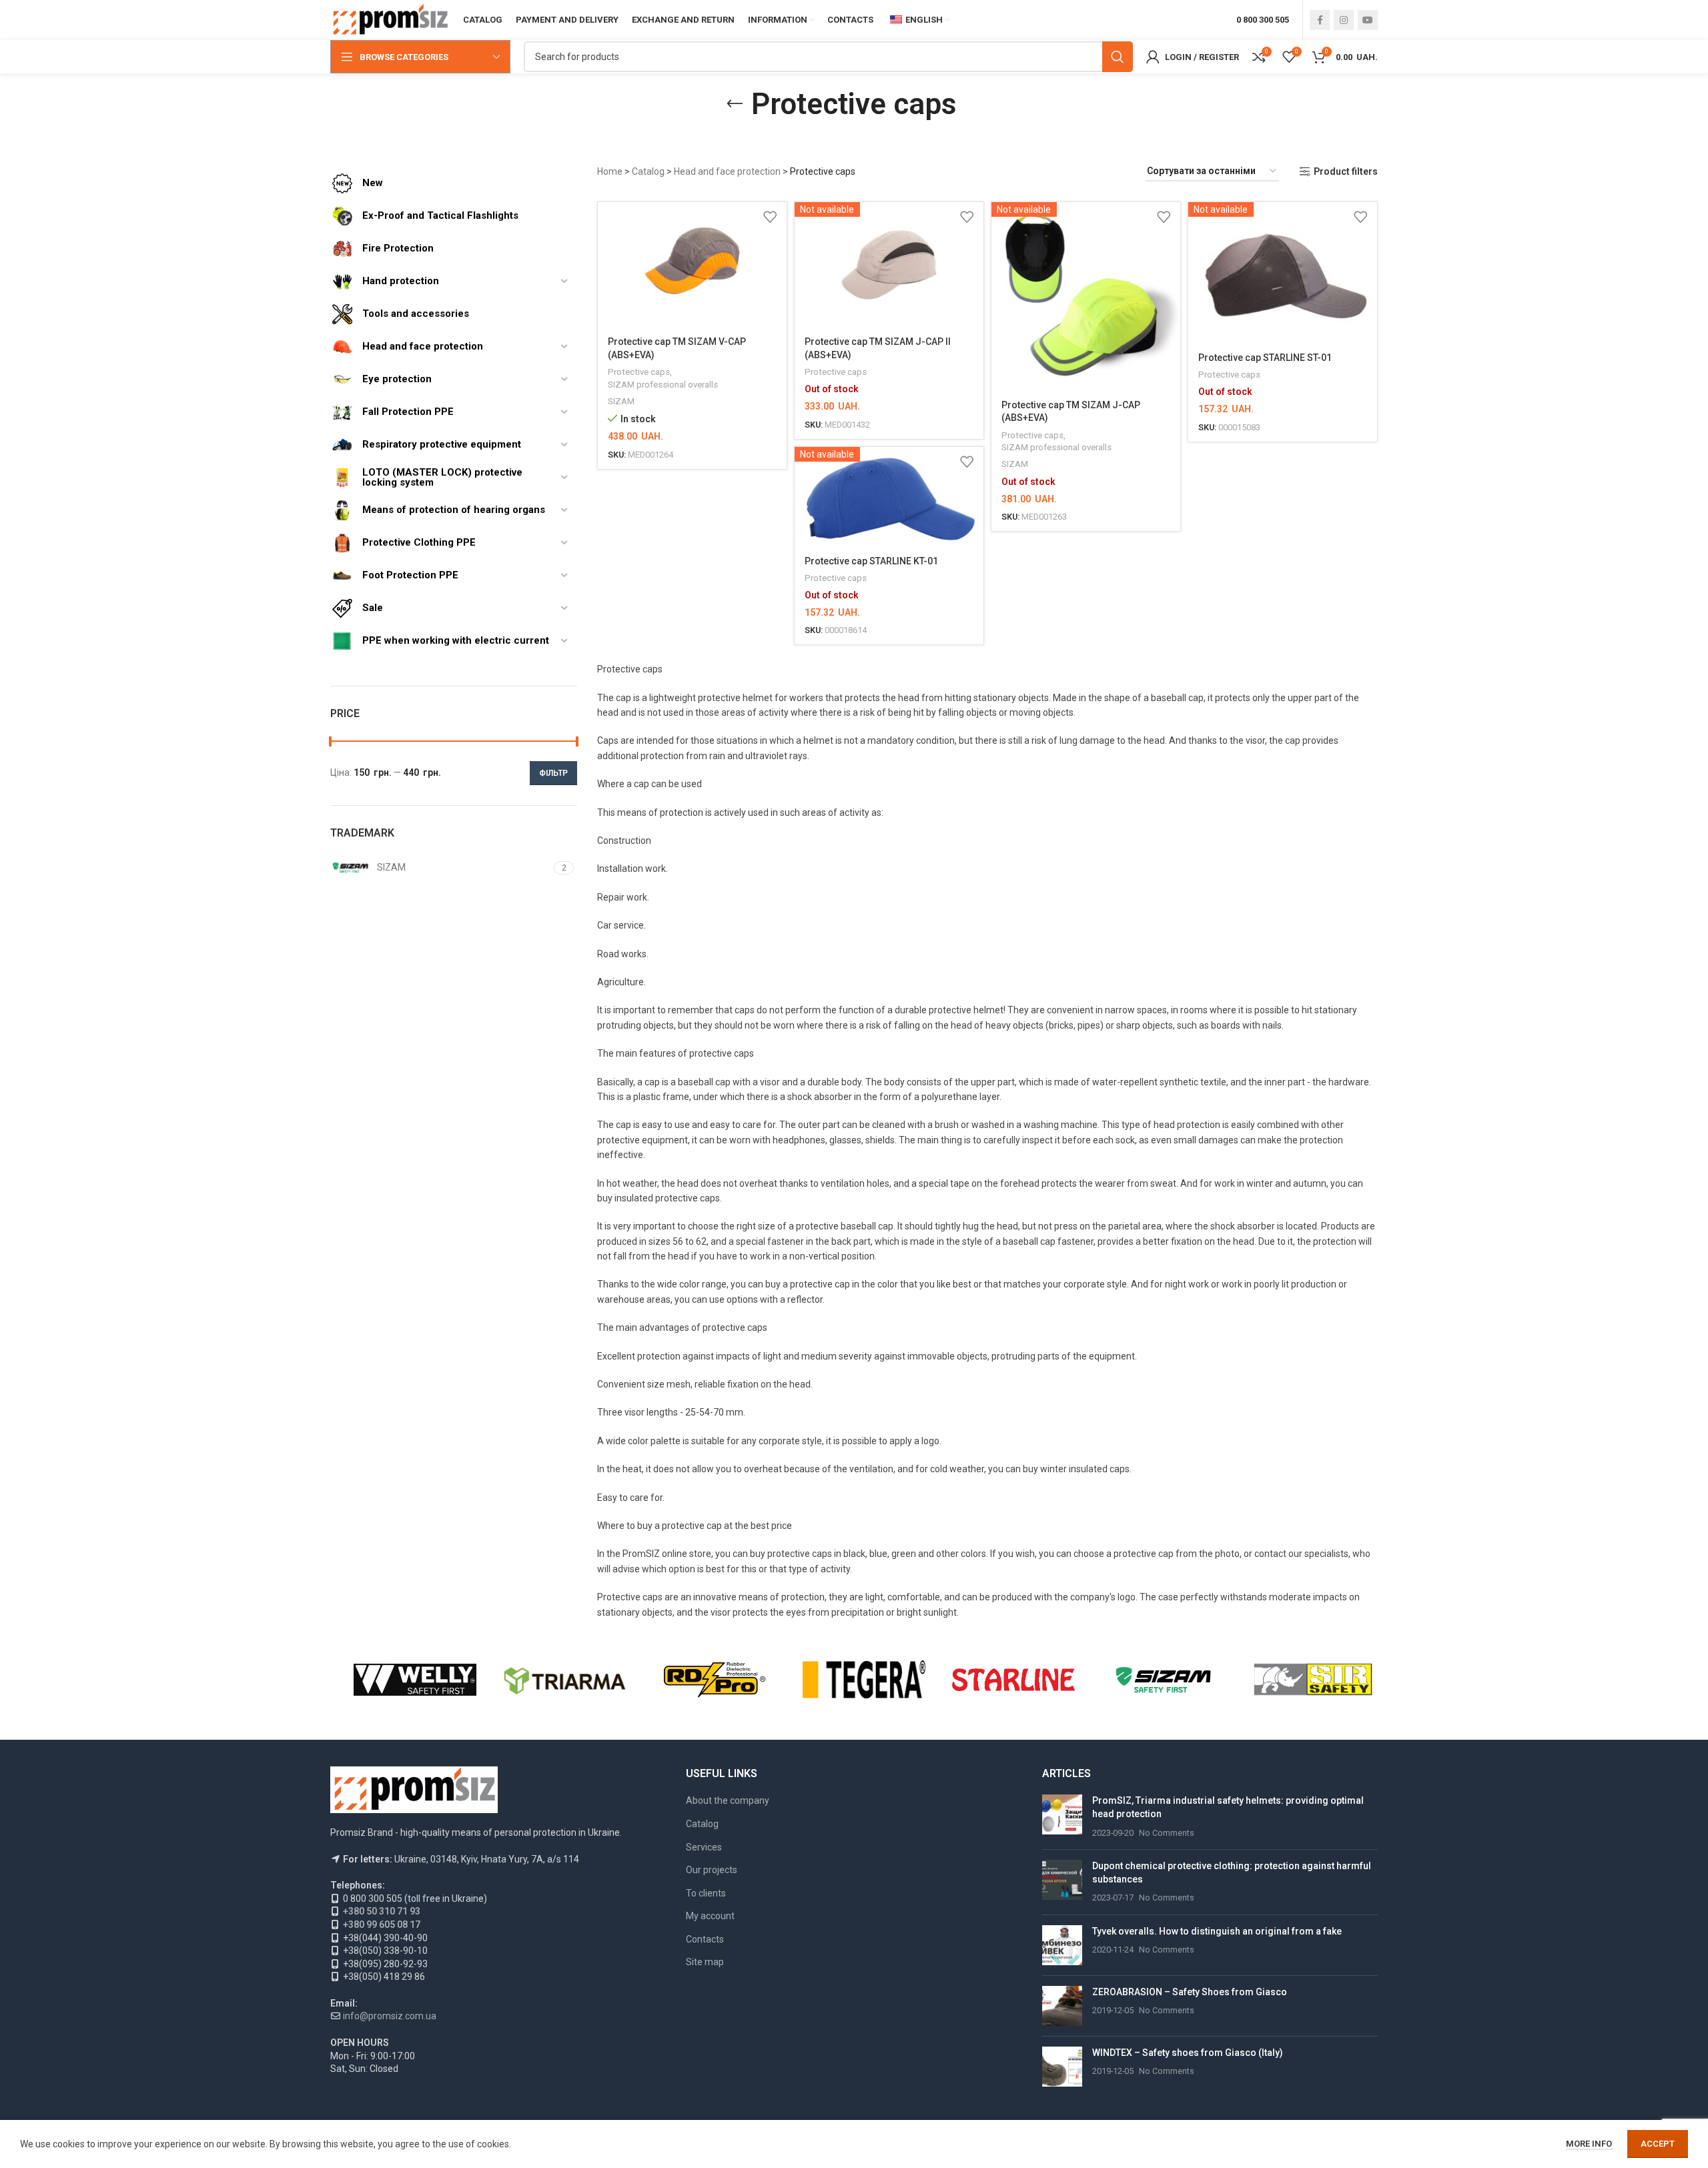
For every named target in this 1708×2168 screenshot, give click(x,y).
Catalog (648, 171)
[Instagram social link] (1344, 20)
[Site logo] (390, 19)
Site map (705, 1962)
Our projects (712, 1870)
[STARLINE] (1013, 1680)
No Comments (1167, 1833)
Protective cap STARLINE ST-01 (1265, 358)
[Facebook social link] (1320, 20)
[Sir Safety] (1313, 1680)
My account (710, 1916)
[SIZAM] (1163, 1680)
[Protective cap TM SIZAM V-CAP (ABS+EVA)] (692, 265)
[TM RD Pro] (715, 1680)
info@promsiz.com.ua (390, 2016)
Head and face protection (727, 171)
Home (610, 171)
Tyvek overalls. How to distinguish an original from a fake (1217, 1931)
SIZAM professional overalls (663, 385)
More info (1590, 2144)
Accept (1658, 2144)
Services (704, 1847)
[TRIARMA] (564, 1680)
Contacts (705, 1939)
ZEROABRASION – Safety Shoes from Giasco (1190, 1992)
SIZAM (621, 401)
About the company (728, 1800)
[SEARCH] (1118, 57)
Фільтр (553, 773)
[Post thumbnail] (1062, 1817)
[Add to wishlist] (770, 217)
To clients (706, 1893)
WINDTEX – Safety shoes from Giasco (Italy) (1188, 2053)
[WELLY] (415, 1680)
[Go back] (735, 104)
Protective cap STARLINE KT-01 (871, 561)
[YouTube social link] (1368, 20)
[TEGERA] (864, 1680)
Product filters (1346, 171)
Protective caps (639, 372)
